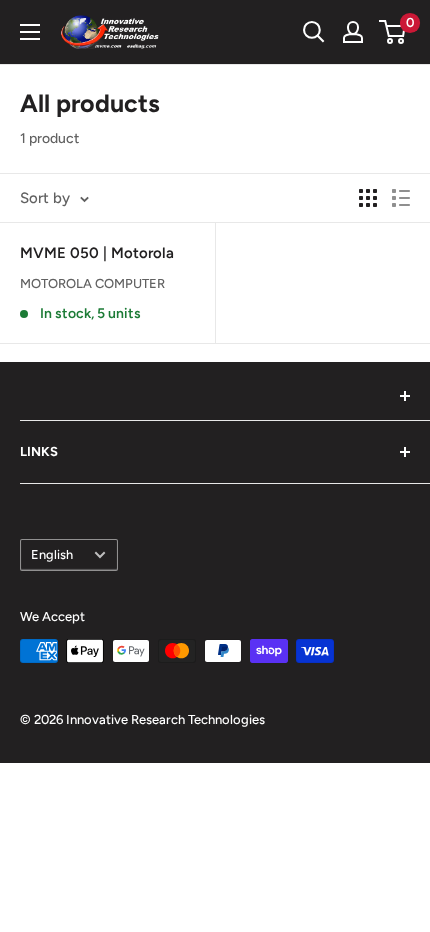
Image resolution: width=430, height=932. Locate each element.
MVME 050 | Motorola (97, 253)
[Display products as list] (401, 198)
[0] (393, 32)
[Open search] (314, 32)
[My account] (353, 32)
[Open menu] (30, 32)
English (52, 554)
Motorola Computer (92, 283)
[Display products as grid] (368, 198)
